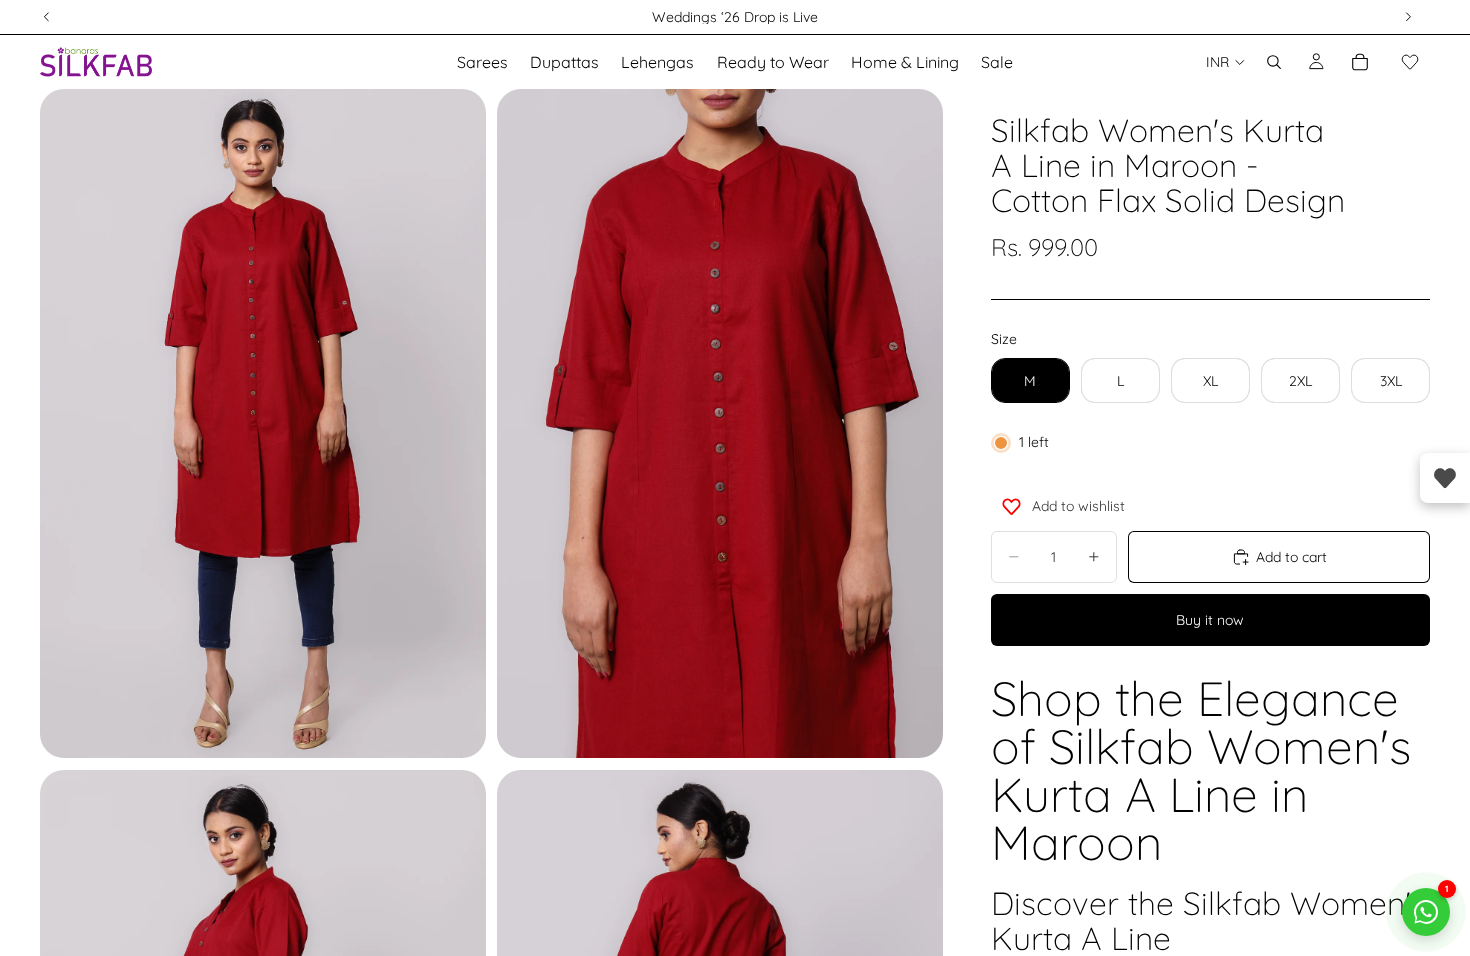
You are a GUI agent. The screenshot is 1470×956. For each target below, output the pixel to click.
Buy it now (1210, 620)
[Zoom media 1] (263, 423)
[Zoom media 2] (720, 423)
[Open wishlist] (1445, 478)
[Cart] (1360, 62)
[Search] (1274, 62)
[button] (1410, 62)
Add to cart (1291, 557)
